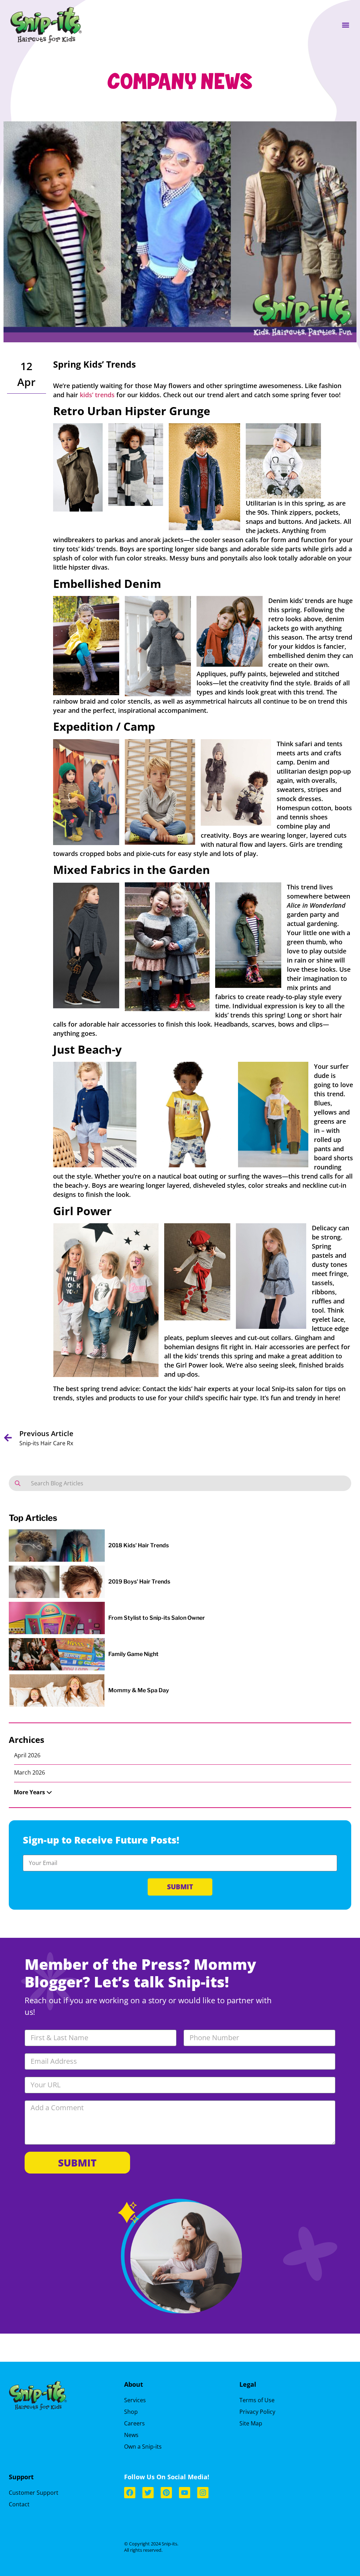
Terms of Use (257, 2400)
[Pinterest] (166, 2493)
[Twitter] (148, 2493)
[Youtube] (185, 2493)
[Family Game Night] (57, 1664)
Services (135, 2400)
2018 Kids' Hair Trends (139, 1545)
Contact (19, 2504)
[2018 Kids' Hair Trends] (57, 1555)
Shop (131, 2412)
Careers (134, 2423)
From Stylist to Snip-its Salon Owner (157, 1618)
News (131, 2435)
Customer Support (34, 2493)
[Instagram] (203, 2493)
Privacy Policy (257, 2412)
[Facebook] (130, 2493)
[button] (345, 25)
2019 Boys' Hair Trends (139, 1582)
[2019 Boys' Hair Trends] (57, 1591)
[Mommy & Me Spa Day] (57, 1698)
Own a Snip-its (143, 2447)
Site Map (251, 2423)
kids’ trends (97, 395)
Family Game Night (133, 1654)
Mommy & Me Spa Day (139, 1690)
